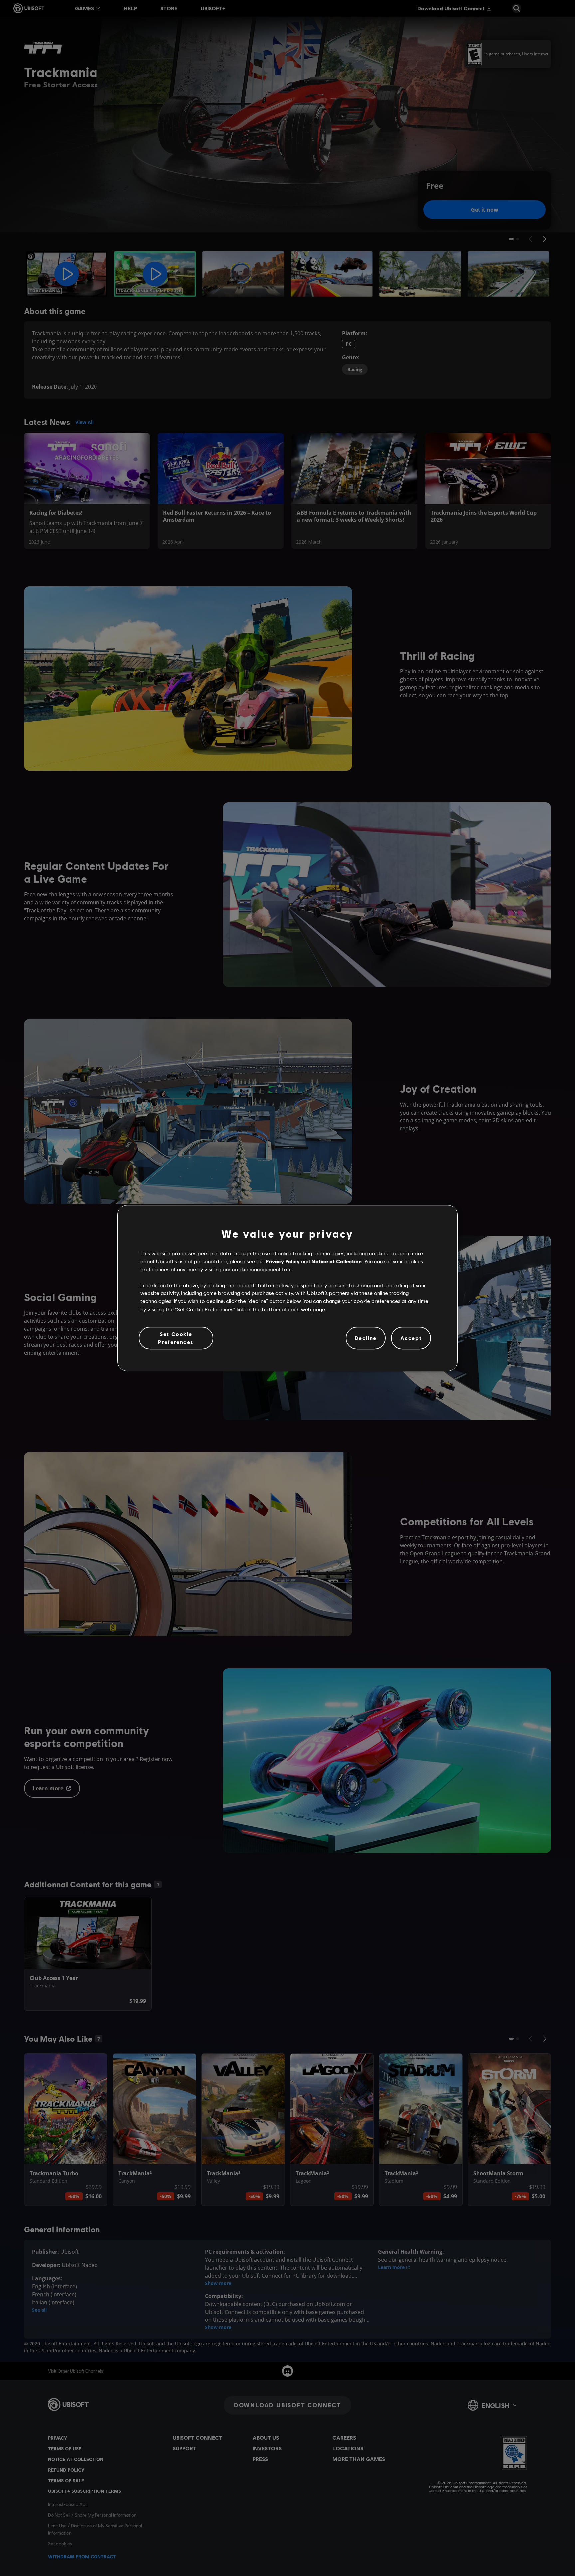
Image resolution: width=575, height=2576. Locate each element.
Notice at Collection (337, 1261)
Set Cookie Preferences (176, 1338)
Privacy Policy (283, 1261)
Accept (411, 1338)
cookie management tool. (262, 1269)
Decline (366, 1338)
